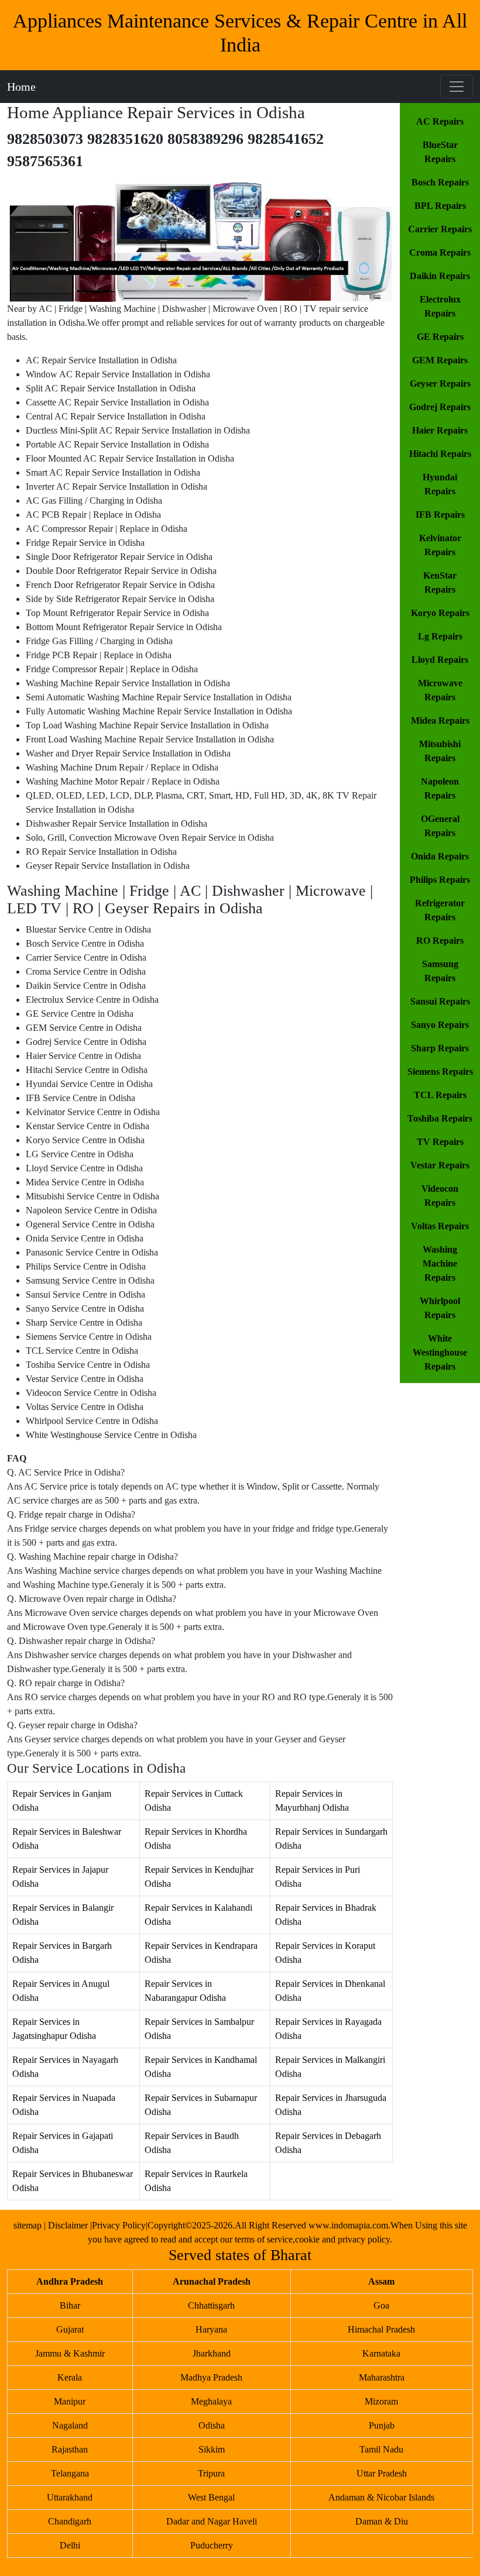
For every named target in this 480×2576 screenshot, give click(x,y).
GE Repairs (440, 337)
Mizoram (381, 2401)
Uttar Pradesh (382, 2473)
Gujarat (70, 2329)
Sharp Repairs (440, 1048)
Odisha (212, 2425)
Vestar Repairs (440, 1165)
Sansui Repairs (440, 1001)
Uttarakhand (70, 2497)
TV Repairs (440, 1142)
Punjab (382, 2425)
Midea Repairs (440, 720)
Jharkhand (212, 2353)
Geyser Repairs (440, 384)
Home (21, 87)
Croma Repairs (440, 252)
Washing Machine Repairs (440, 1263)
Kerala (70, 2377)
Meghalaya (211, 2401)
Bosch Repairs (440, 182)
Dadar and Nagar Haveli (212, 2521)
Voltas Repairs (440, 1226)
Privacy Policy (119, 2225)
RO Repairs (440, 940)
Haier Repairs (440, 430)
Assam (381, 2281)
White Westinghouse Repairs (440, 1352)
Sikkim (212, 2449)
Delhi (70, 2545)
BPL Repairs (440, 206)
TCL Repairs (440, 1095)
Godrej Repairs (440, 407)
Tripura (211, 2473)
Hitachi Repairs (440, 454)
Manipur (70, 2401)
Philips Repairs (440, 880)
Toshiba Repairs (440, 1118)
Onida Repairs (440, 856)
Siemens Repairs (440, 1072)
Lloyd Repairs (440, 660)
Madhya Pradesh (211, 2377)
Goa (381, 2305)
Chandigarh (70, 2521)
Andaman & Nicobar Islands (381, 2497)
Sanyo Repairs (440, 1025)
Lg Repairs (440, 636)
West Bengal (211, 2497)
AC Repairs (440, 121)
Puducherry (212, 2545)
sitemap (28, 2225)
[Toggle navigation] (457, 87)
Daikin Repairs (440, 276)
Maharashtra (382, 2377)
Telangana (70, 2473)
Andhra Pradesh (70, 2281)
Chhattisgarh (211, 2305)
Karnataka (381, 2353)
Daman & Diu (382, 2521)
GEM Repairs (440, 360)
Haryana (211, 2329)
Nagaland (70, 2425)
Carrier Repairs (440, 229)
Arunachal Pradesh (212, 2281)
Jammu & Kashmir (70, 2353)
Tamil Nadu (381, 2449)
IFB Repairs (440, 515)
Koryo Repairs (440, 613)
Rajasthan (70, 2449)
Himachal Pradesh (381, 2329)
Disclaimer (69, 2225)
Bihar (70, 2305)
